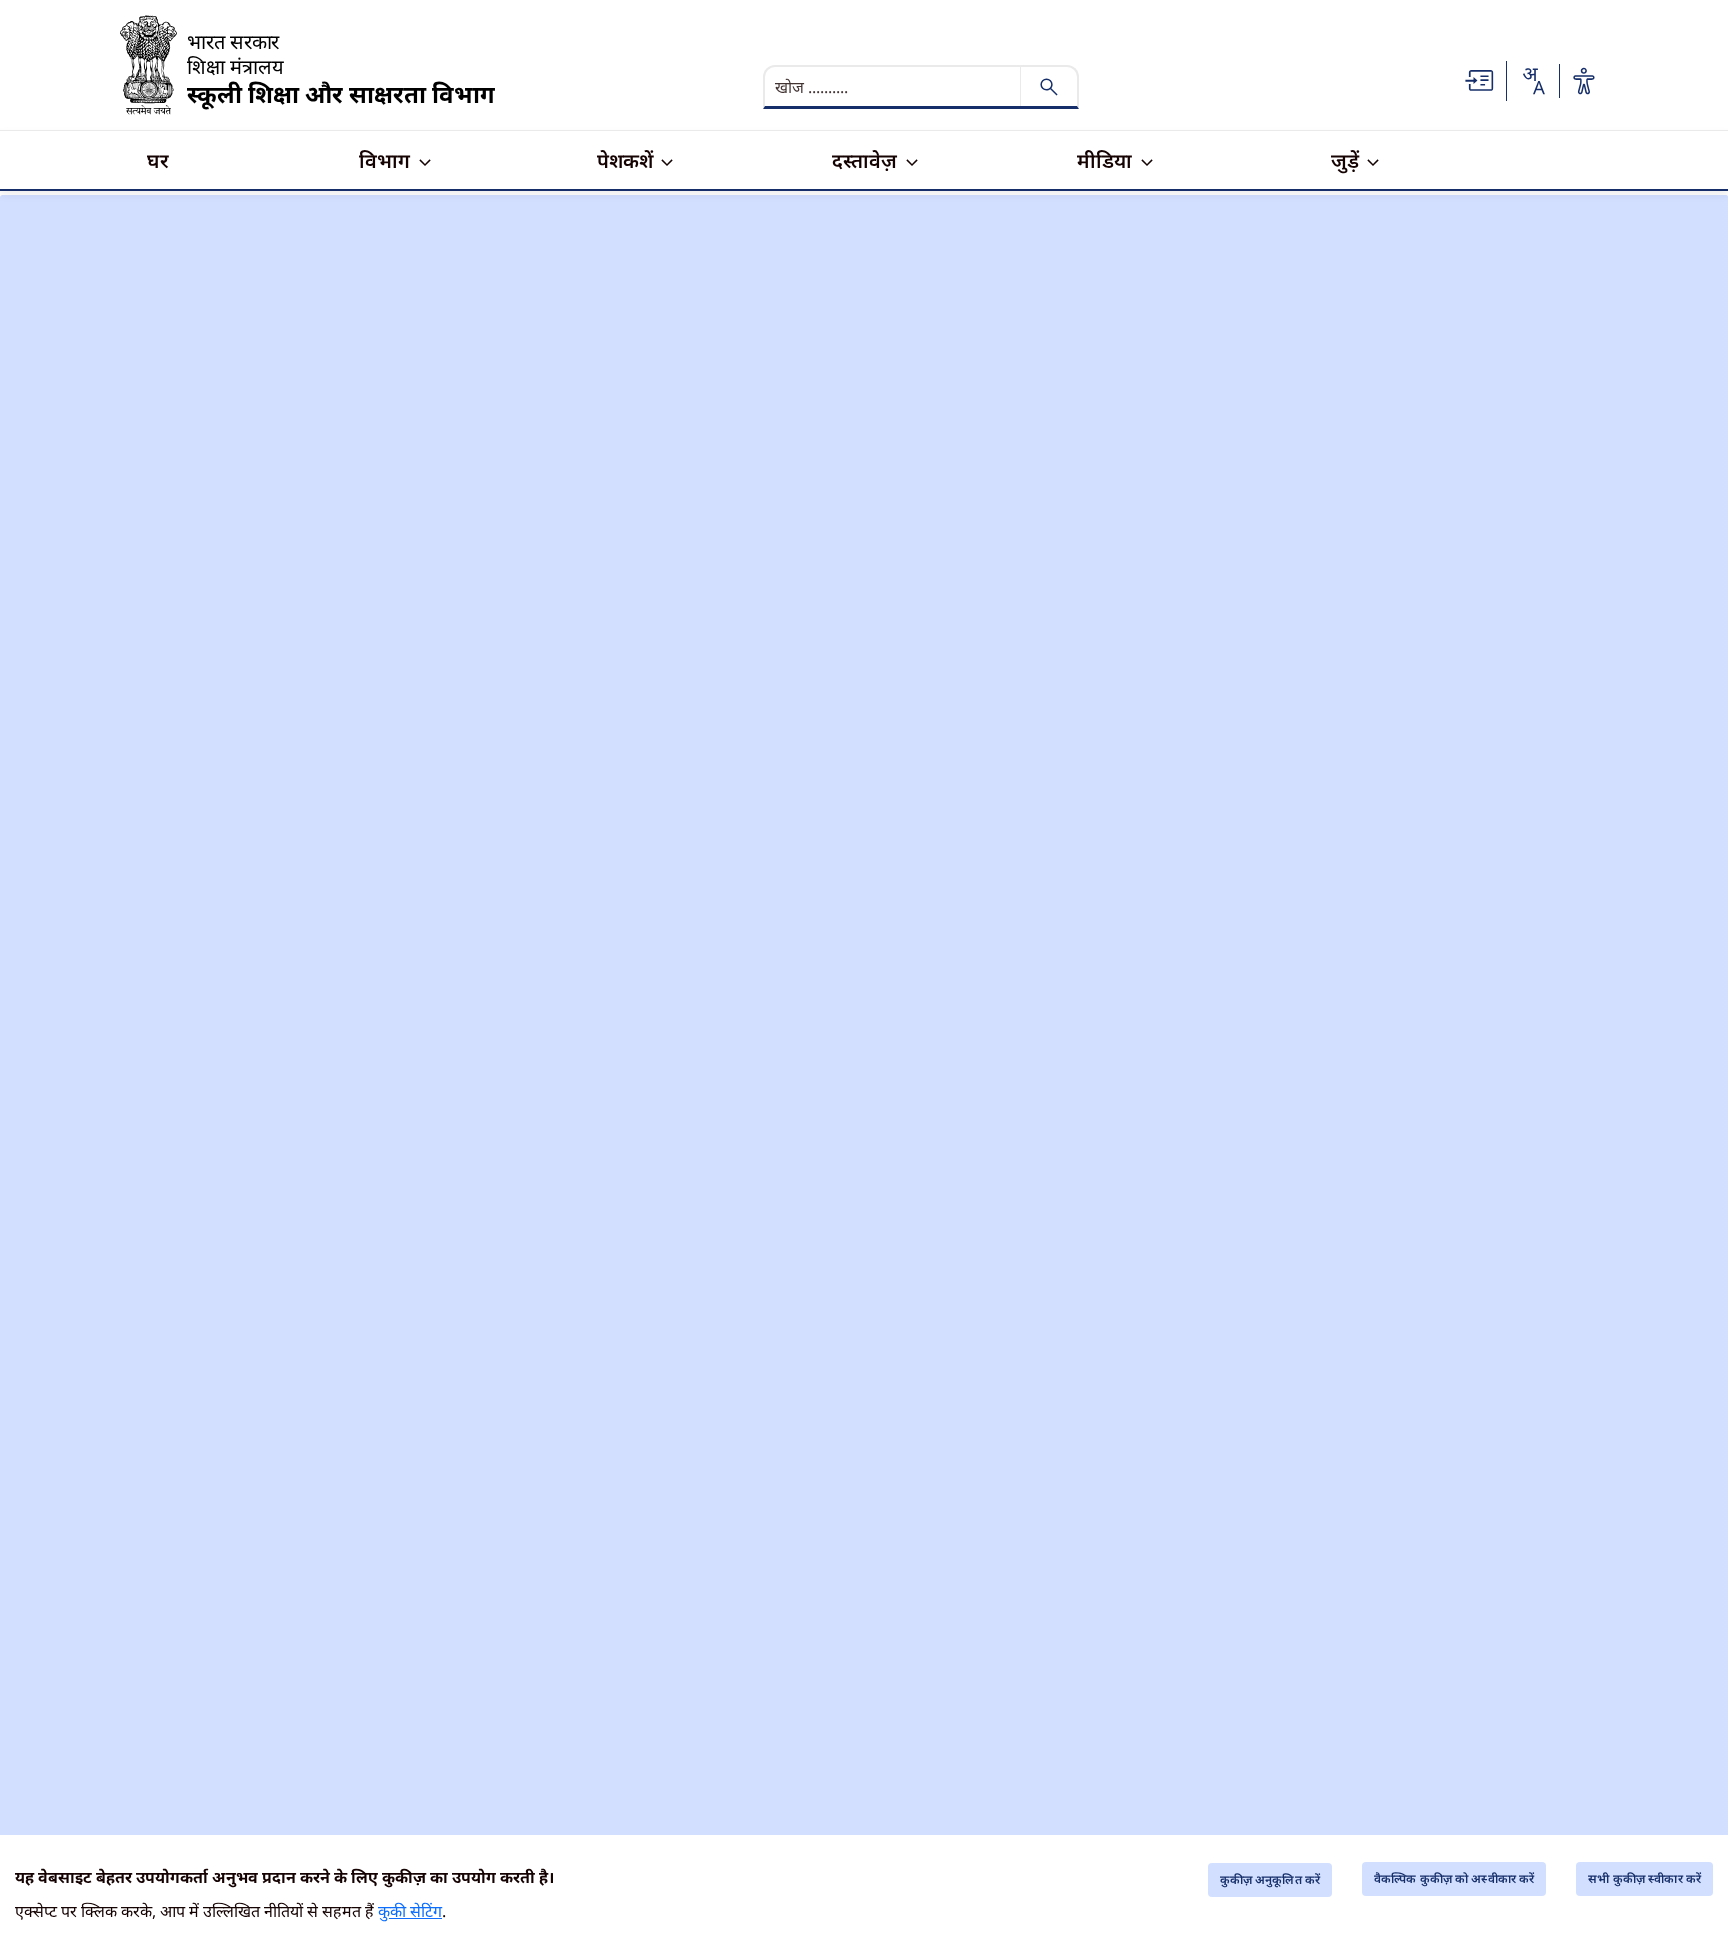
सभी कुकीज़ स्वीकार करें (1644, 1878)
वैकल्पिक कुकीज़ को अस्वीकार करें (1454, 1878)
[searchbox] (894, 87)
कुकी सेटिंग (410, 1911)
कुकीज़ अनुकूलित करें (1270, 1879)
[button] (1480, 79)
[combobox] (1533, 81)
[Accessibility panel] (1584, 81)
